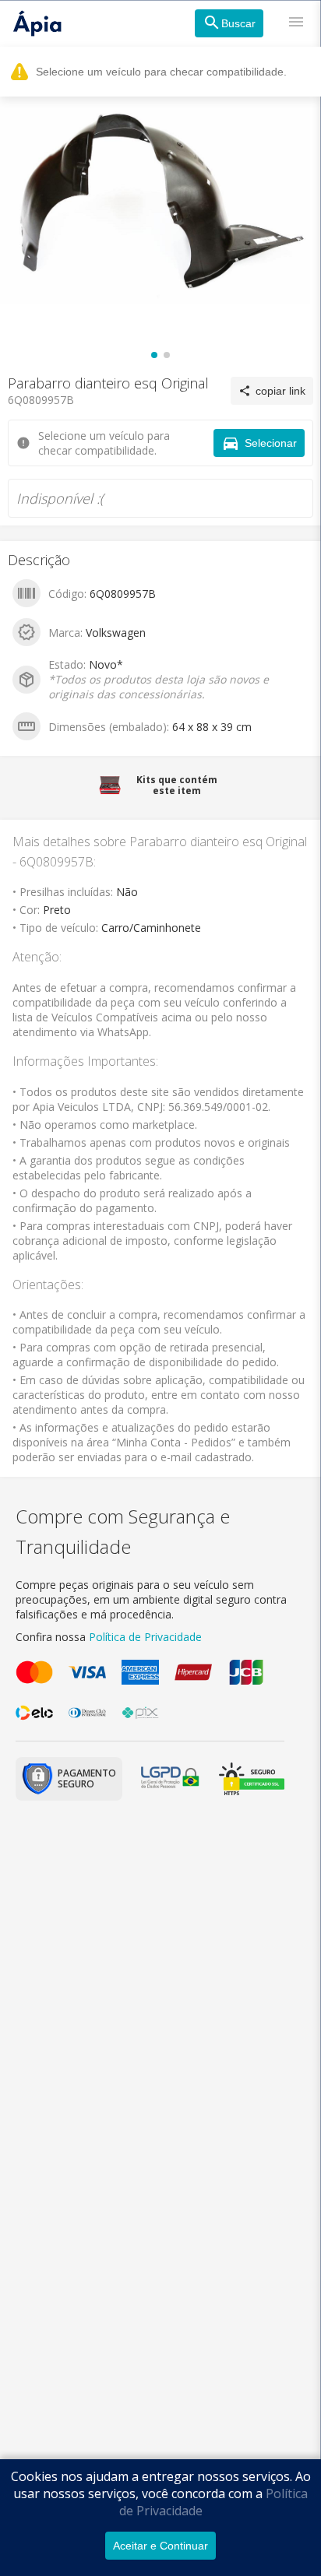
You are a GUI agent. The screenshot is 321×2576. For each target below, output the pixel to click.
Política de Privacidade (145, 1637)
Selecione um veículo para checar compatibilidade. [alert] (161, 72)
